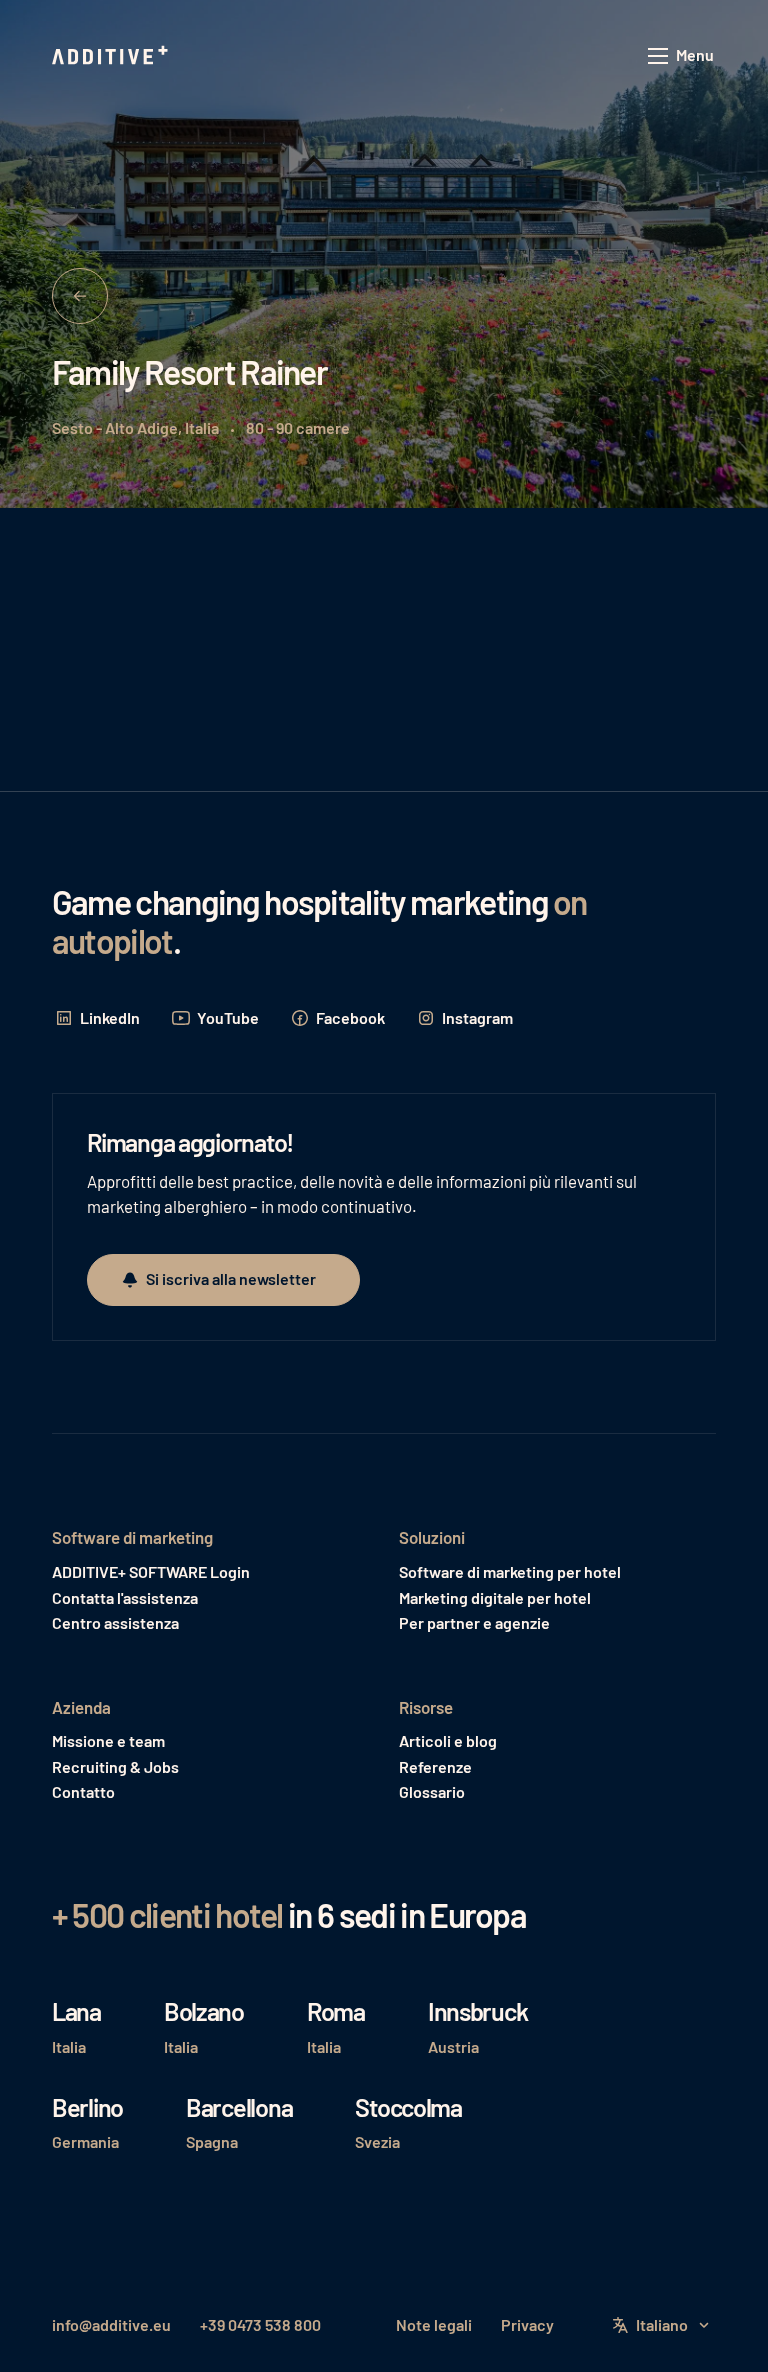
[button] (682, 56)
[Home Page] (112, 56)
